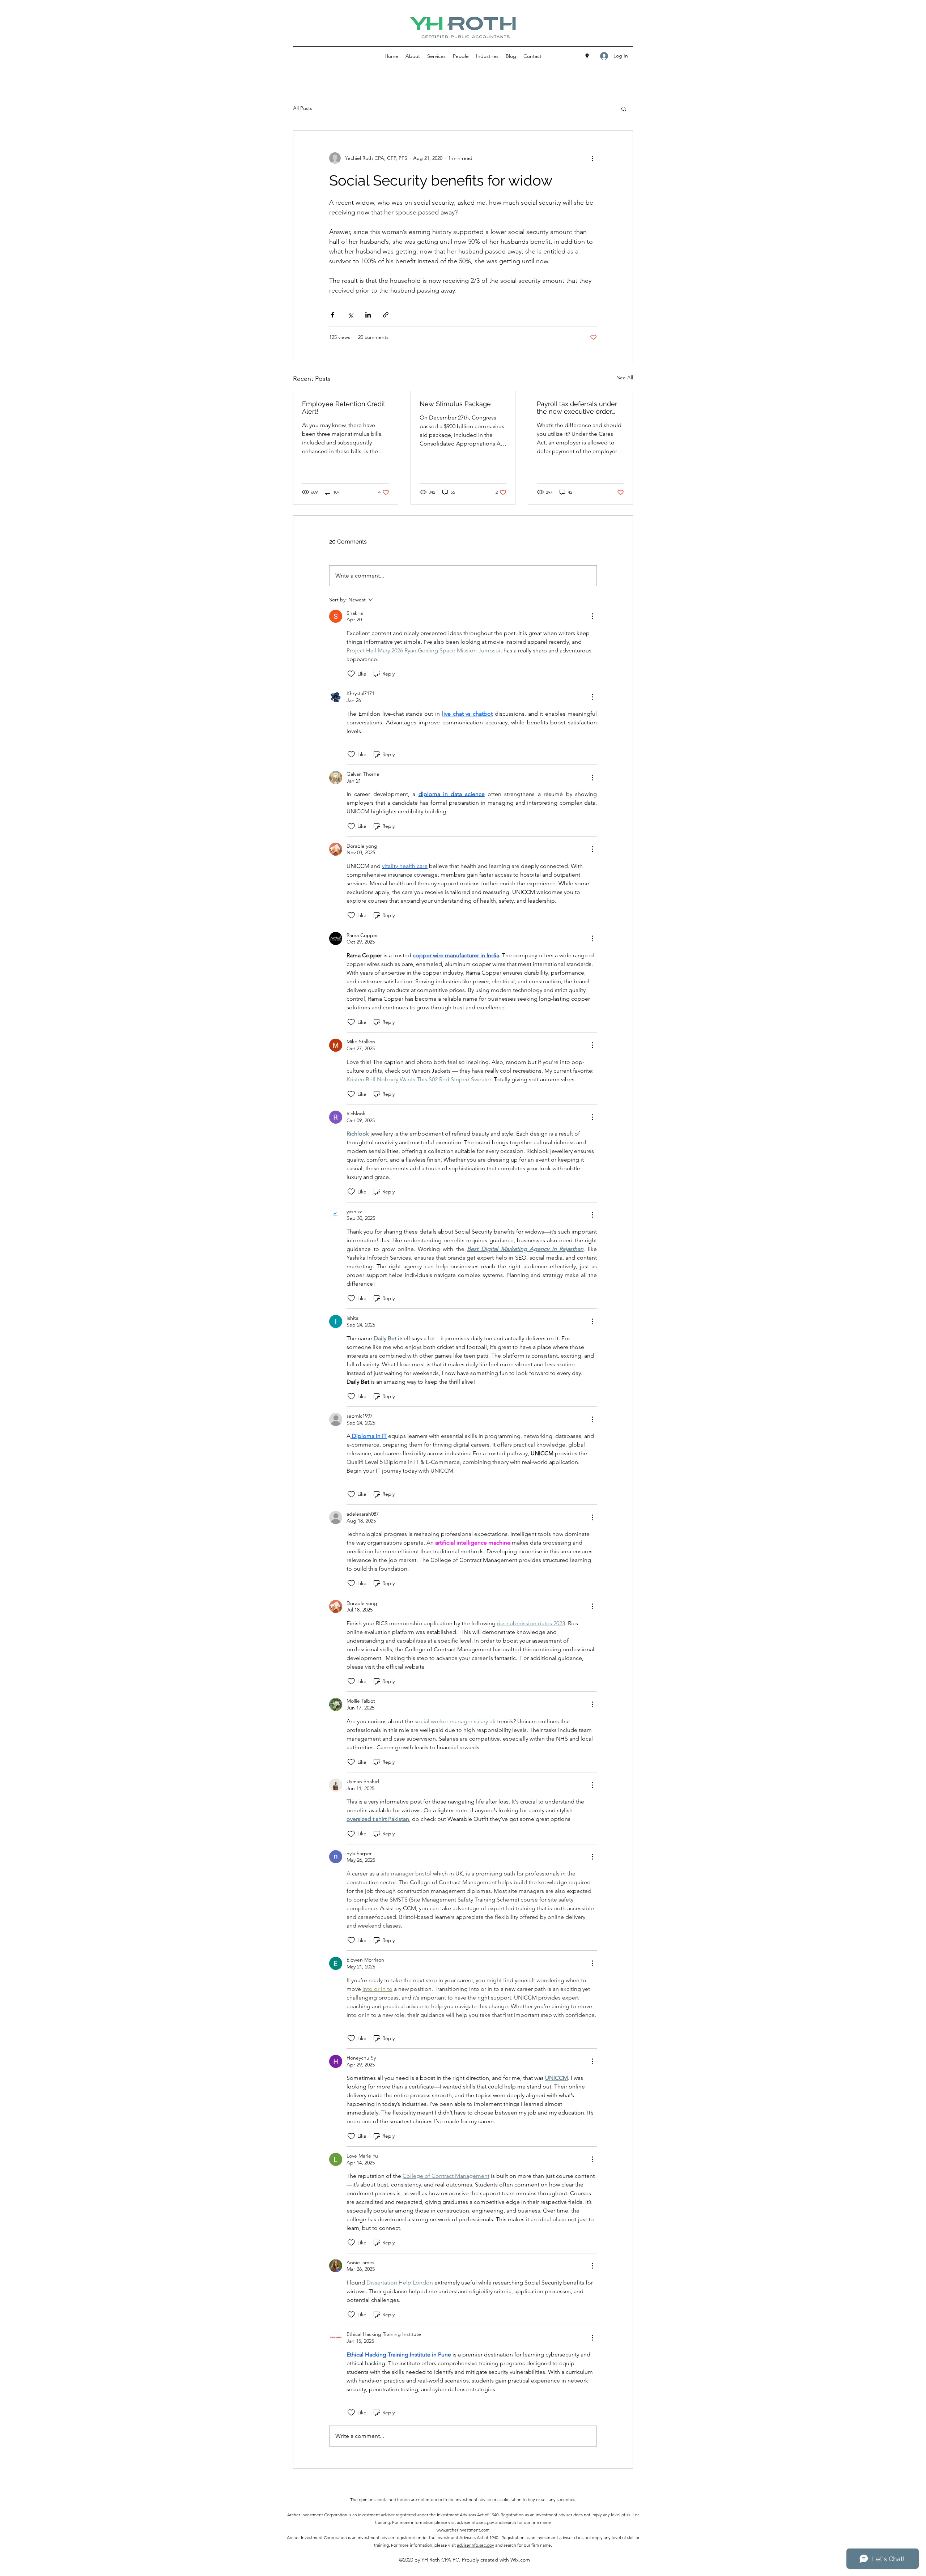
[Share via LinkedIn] (368, 315)
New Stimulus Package (455, 404)
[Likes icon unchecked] (351, 674)
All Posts (303, 108)
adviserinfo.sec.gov (475, 2545)
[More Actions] (592, 616)
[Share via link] (386, 315)
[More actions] (592, 158)
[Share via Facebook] (333, 315)
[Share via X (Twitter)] (350, 315)
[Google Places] (587, 56)
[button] (624, 108)
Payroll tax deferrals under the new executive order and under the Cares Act (577, 408)
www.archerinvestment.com (463, 2530)
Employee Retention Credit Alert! (344, 408)
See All (625, 378)
